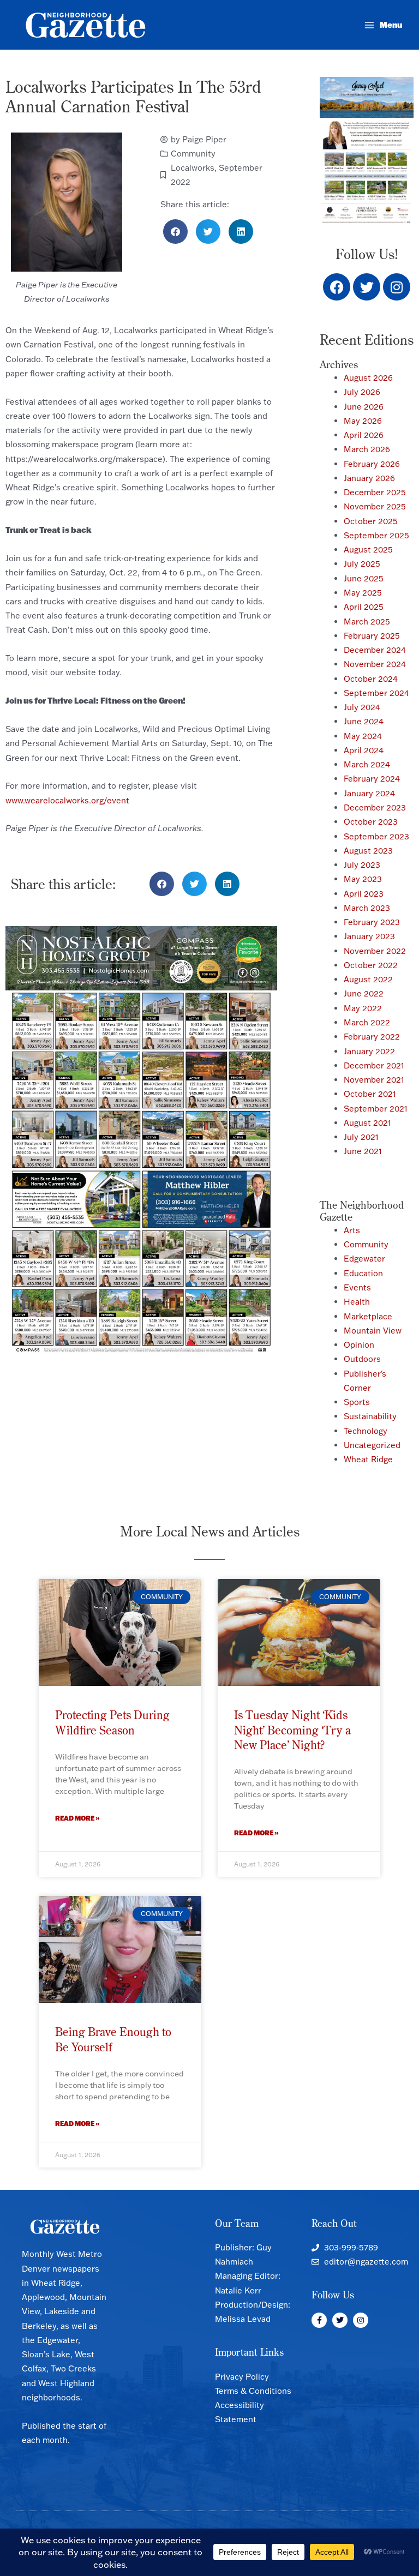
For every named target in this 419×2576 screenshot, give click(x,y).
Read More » (77, 1818)
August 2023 (368, 851)
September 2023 (376, 836)
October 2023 (371, 822)
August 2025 (368, 550)
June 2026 (364, 407)
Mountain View (373, 1331)
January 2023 (369, 936)
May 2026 (363, 421)
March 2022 (367, 1022)
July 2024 (362, 707)
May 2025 (363, 593)
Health (357, 1302)
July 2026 (362, 392)
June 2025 (364, 578)
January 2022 (369, 1051)
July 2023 (362, 865)
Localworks (193, 168)
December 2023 (375, 807)
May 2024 (363, 736)
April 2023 (364, 894)
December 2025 (375, 492)
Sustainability (370, 1416)
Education (363, 1273)
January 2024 (369, 793)
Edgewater (364, 1259)
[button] (175, 232)
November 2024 (375, 664)
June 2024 (364, 721)
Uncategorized (372, 1445)
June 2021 (363, 1151)
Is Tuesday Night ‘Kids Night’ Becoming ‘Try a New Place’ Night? (292, 1730)
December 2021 (374, 1065)
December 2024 (375, 650)
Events (357, 1287)
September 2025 (376, 535)
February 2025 (372, 636)
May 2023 (363, 879)
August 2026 (368, 378)
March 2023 (367, 908)
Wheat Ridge (368, 1459)
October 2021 (370, 1094)
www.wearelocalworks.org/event (67, 800)
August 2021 (367, 1123)
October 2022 (371, 965)
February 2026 (372, 464)
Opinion (359, 1345)
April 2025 (364, 607)
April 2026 (364, 435)
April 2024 (364, 750)
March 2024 (367, 764)
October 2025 (371, 521)
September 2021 (376, 1109)
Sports (357, 1402)
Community (193, 154)
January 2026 (369, 478)
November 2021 (374, 1080)
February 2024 (372, 779)
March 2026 (367, 449)
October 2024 (371, 679)
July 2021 (361, 1137)
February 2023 (372, 922)
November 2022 (375, 951)
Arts (352, 1230)
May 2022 (363, 1008)
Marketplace (368, 1316)
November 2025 (375, 506)
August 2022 (368, 979)
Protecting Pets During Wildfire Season (112, 1722)
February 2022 (372, 1037)
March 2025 (367, 622)
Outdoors (362, 1359)
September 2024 (376, 693)
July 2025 (362, 564)
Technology (366, 1431)
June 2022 (364, 993)
